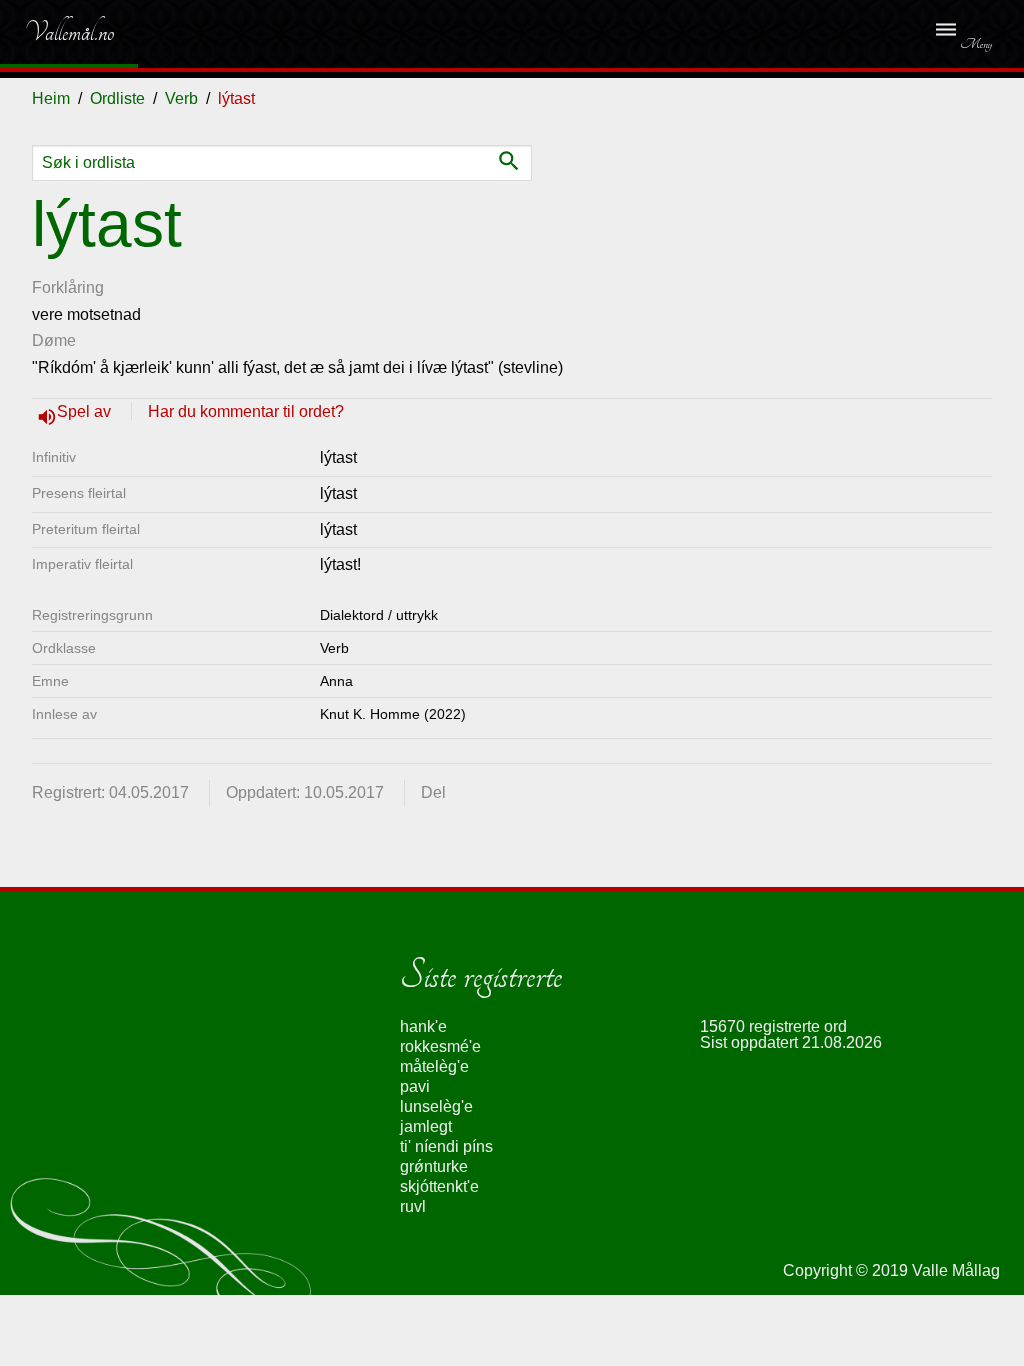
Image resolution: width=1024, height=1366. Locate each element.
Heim (51, 98)
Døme (54, 340)
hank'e (423, 1026)
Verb (181, 98)
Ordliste (117, 98)
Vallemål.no (54, 32)
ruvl (413, 1206)
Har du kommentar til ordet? (246, 411)
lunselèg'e (436, 1106)
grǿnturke (434, 1166)
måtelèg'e (434, 1066)
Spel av (86, 411)
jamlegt (426, 1126)
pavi (415, 1086)
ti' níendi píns (446, 1146)
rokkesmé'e (440, 1046)
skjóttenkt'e (439, 1186)
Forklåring (68, 287)
